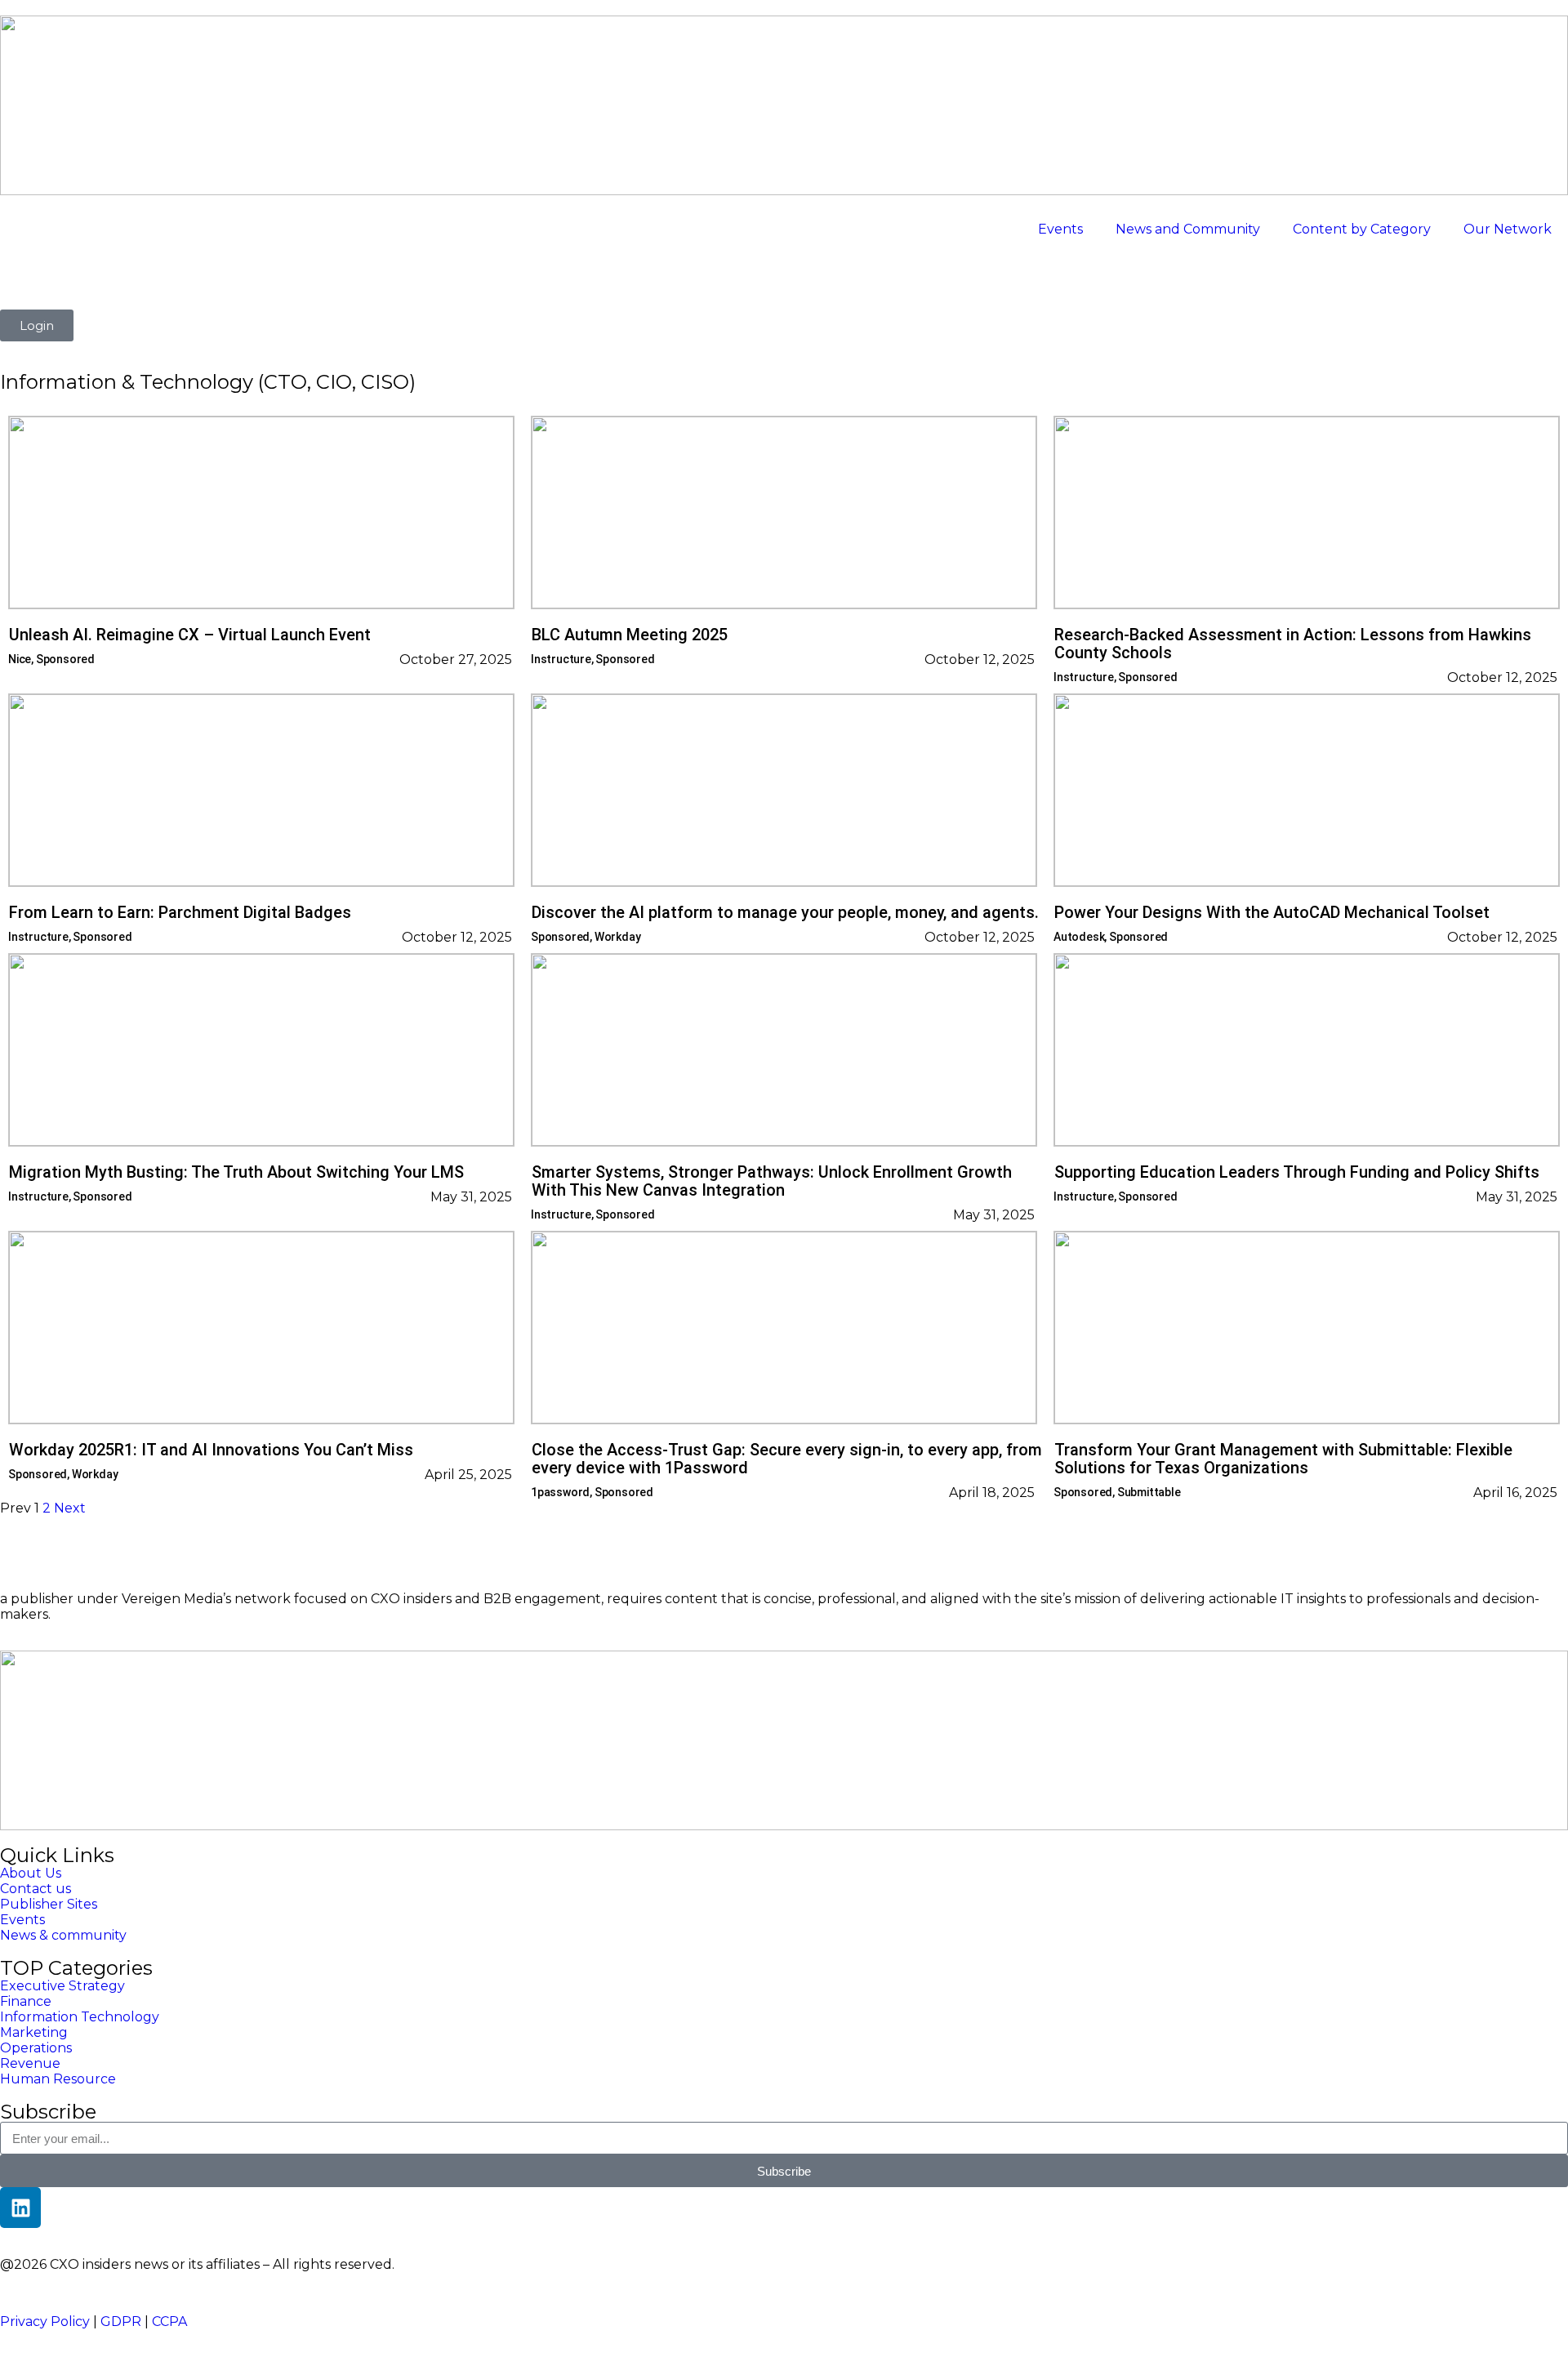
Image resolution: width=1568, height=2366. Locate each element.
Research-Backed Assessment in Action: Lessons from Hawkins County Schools (1293, 644)
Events (1060, 229)
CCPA (169, 2321)
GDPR (121, 2321)
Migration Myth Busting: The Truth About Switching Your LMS (236, 1172)
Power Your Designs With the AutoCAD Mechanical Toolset (1272, 912)
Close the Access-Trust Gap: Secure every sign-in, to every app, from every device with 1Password (787, 1459)
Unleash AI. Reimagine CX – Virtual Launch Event (190, 635)
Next (70, 1508)
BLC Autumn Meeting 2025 (630, 635)
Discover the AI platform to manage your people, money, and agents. (785, 912)
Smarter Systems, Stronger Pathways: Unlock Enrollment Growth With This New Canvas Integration (772, 1181)
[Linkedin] (20, 2208)
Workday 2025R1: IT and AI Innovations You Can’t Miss (211, 1450)
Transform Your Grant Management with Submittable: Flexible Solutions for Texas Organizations (1283, 1459)
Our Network (1508, 229)
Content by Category (1362, 229)
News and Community (1188, 229)
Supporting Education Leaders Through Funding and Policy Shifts (1297, 1172)
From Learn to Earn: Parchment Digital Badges (180, 912)
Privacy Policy (45, 2321)
